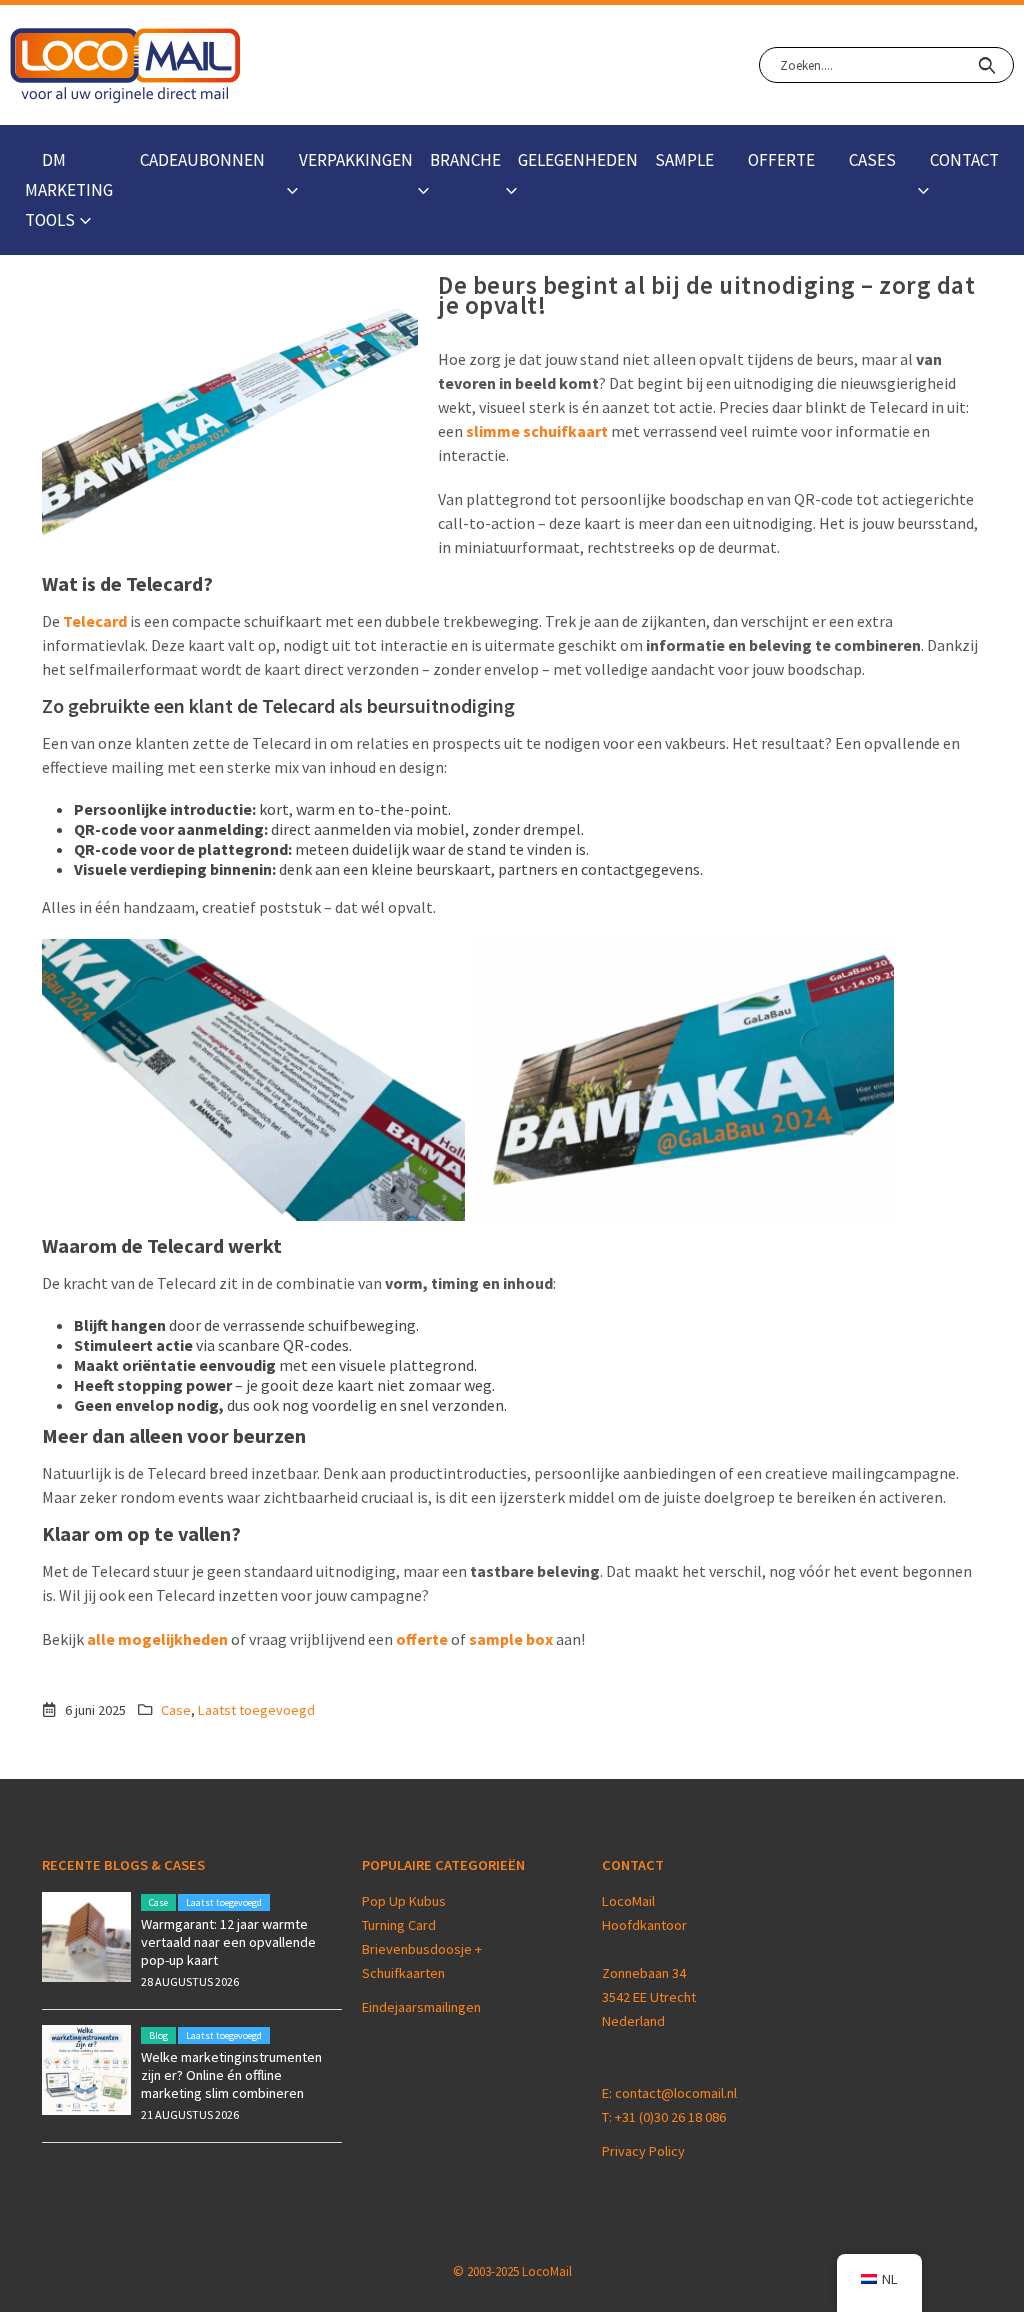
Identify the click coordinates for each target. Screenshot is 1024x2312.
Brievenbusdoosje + (423, 1949)
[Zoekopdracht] (986, 65)
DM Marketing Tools (69, 190)
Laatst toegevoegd (256, 1710)
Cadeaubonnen (202, 160)
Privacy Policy (643, 2151)
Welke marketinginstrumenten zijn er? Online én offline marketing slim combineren (231, 2075)
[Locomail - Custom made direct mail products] (125, 65)
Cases (872, 160)
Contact (964, 160)
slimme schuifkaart (537, 431)
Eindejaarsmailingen (421, 2007)
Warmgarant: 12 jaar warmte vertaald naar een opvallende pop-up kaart (228, 1942)
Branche (465, 160)
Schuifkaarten (403, 1973)
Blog (158, 2035)
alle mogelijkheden (157, 1639)
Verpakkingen (356, 160)
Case (176, 1710)
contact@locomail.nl (676, 2093)
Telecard (95, 621)
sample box (511, 1639)
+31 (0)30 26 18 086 (670, 2117)
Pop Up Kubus (404, 1901)
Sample (684, 160)
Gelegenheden (578, 160)
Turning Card (399, 1925)
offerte (422, 1639)
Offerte (781, 160)
